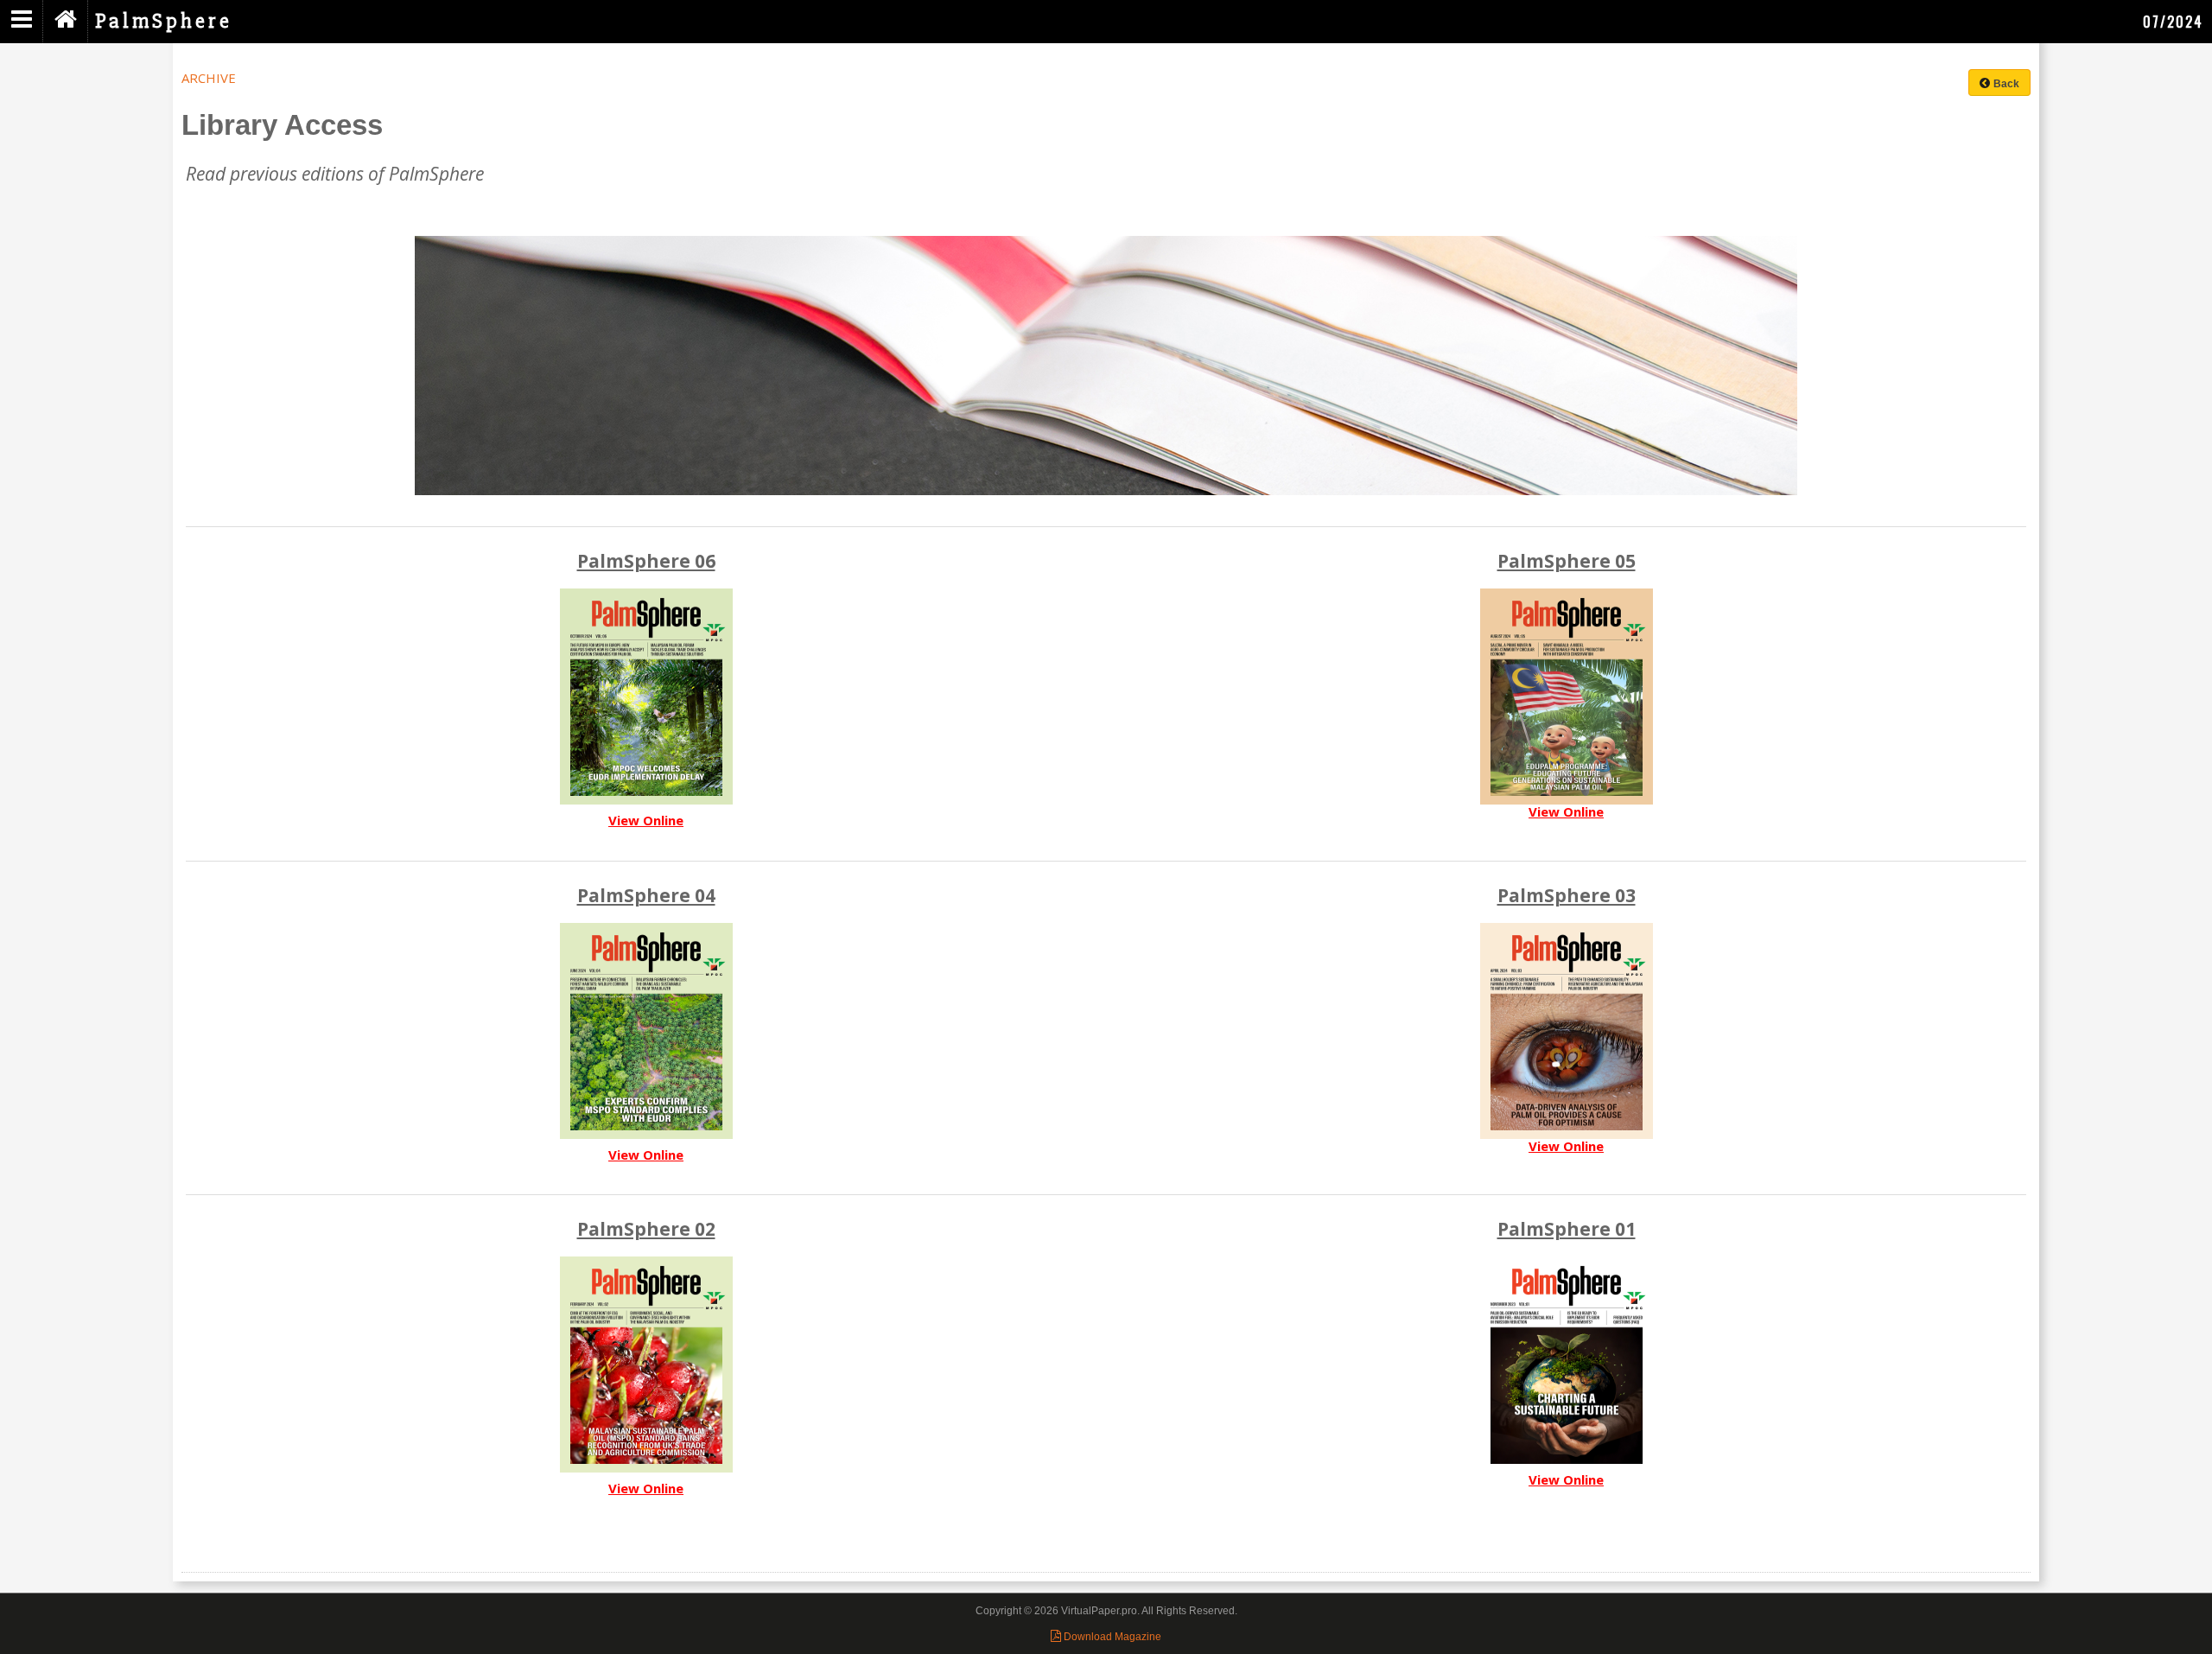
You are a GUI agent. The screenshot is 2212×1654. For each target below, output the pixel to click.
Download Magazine (1111, 1637)
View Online (646, 820)
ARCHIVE (209, 78)
